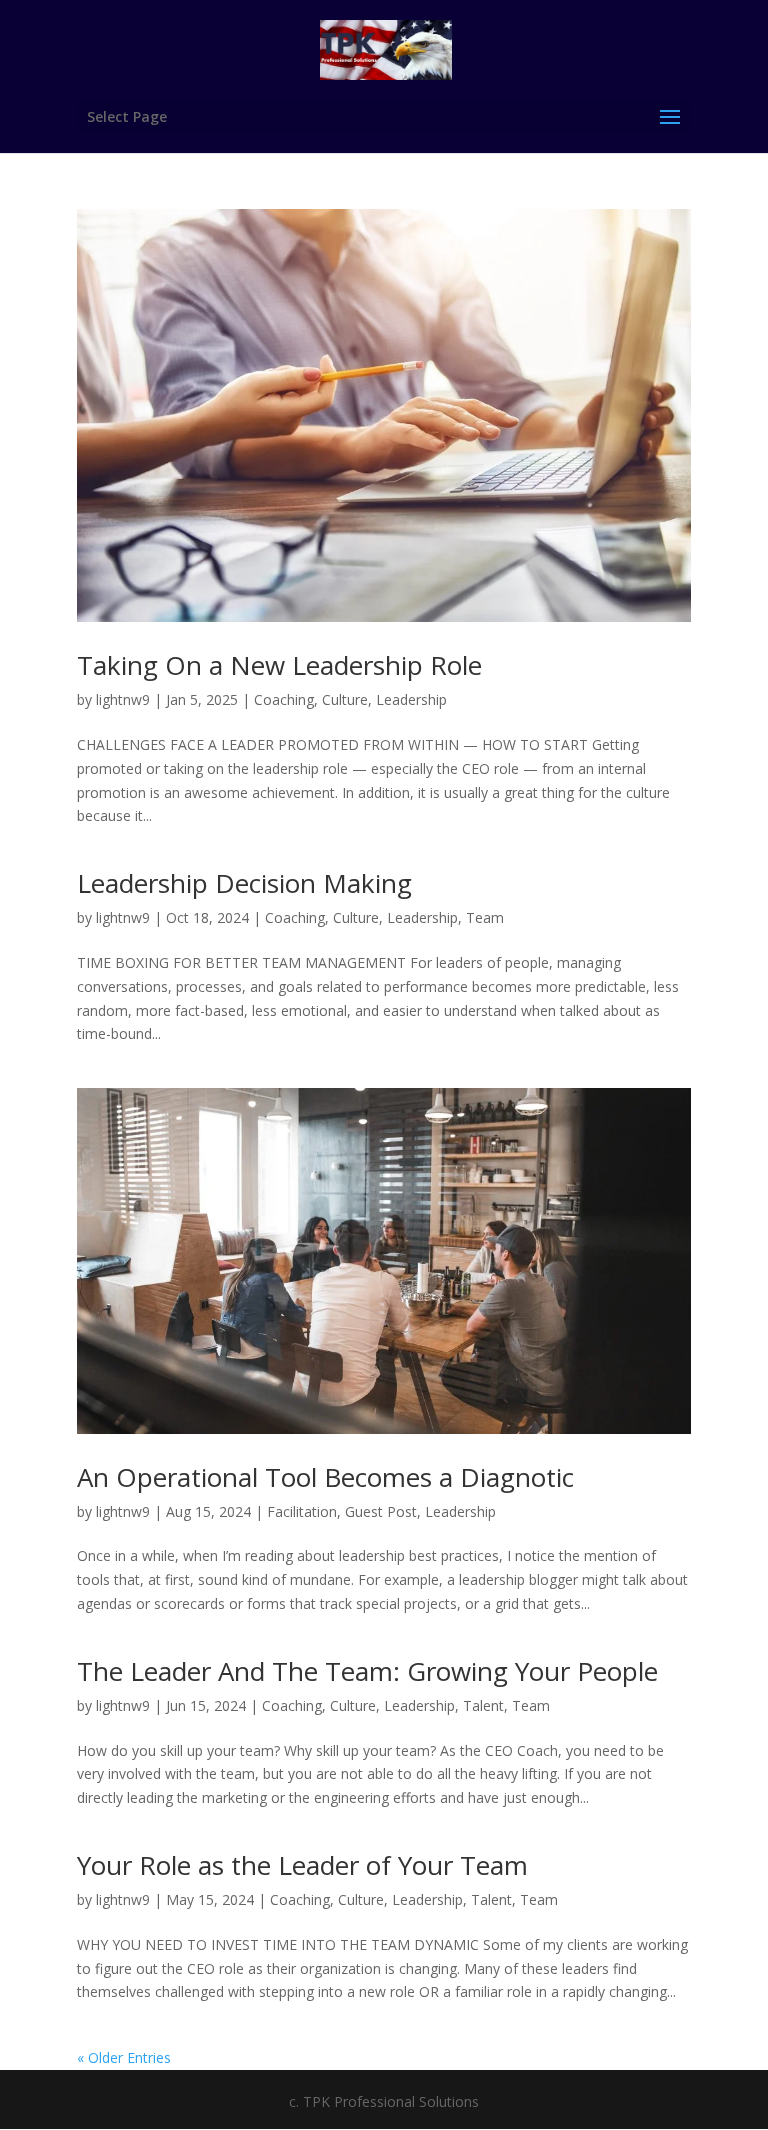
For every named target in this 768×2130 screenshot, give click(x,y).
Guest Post (381, 1511)
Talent (483, 1705)
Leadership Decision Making (244, 883)
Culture (345, 699)
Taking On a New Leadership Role (279, 665)
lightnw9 (123, 699)
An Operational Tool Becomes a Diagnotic (325, 1477)
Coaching (284, 699)
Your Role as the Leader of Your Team (302, 1865)
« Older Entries (124, 2057)
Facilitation (302, 1511)
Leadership (411, 699)
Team (485, 917)
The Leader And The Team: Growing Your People (367, 1671)
